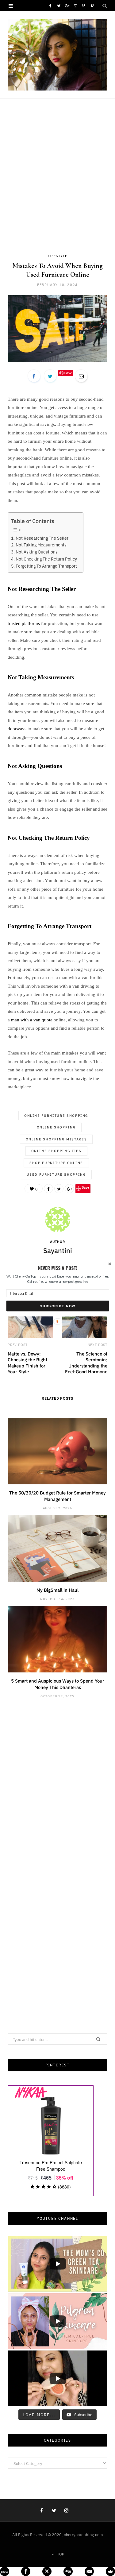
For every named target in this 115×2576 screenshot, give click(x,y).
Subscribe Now (57, 1306)
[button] (57, 1268)
